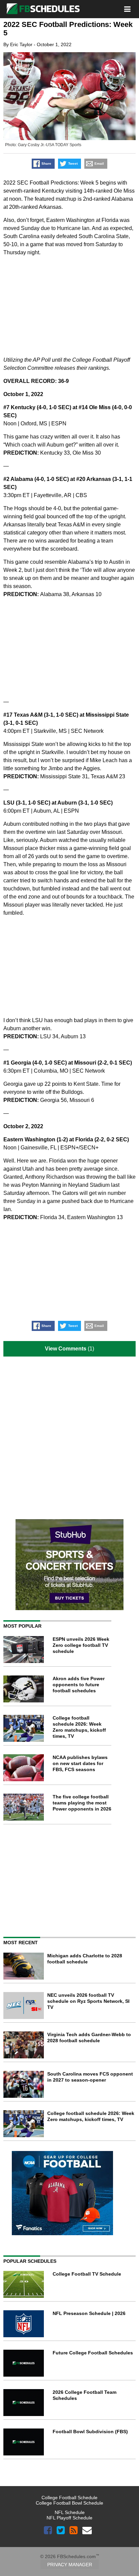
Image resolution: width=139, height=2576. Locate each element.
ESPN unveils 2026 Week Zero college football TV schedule (81, 1645)
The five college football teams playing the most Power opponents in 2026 (82, 1803)
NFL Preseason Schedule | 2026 (89, 2313)
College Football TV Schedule (87, 2274)
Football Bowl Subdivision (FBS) (90, 2432)
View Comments (66, 1349)
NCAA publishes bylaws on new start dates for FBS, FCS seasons (80, 1763)
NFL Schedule (70, 2512)
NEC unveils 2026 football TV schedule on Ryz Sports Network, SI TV (88, 2001)
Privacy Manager (70, 2565)
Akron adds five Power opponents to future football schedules (79, 1685)
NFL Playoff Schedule (69, 2518)
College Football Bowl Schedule (69, 2503)
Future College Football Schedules (93, 2353)
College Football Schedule (69, 2498)
